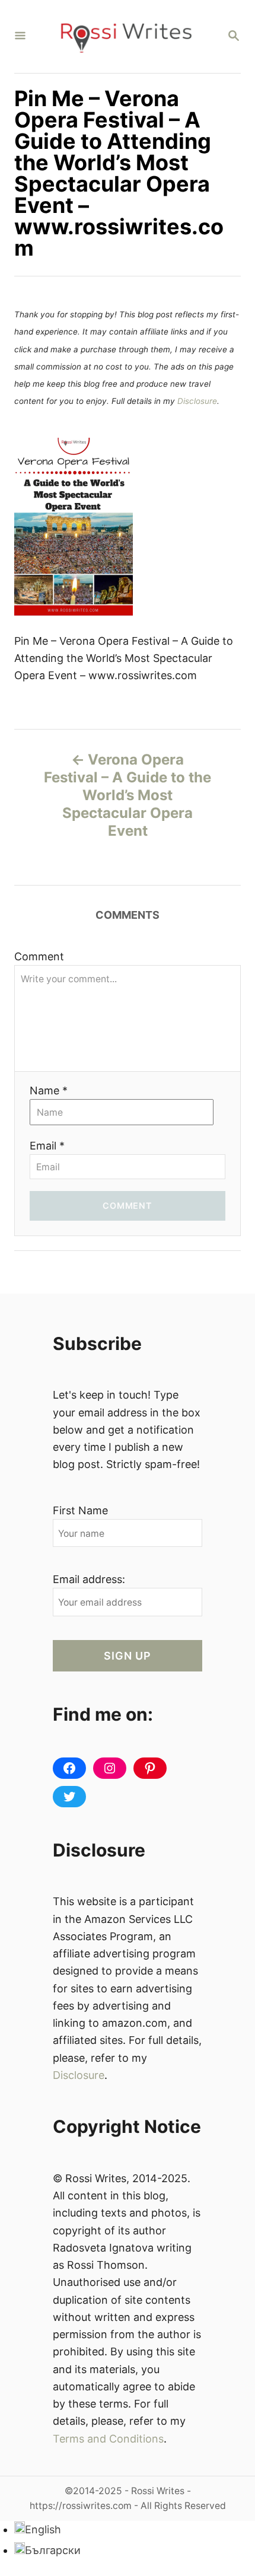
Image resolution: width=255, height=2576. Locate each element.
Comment (39, 956)
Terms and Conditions (108, 2439)
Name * (49, 1090)
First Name (80, 1510)
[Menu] (20, 36)
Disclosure (197, 401)
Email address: (89, 1579)
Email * (47, 1146)
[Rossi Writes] (126, 36)
